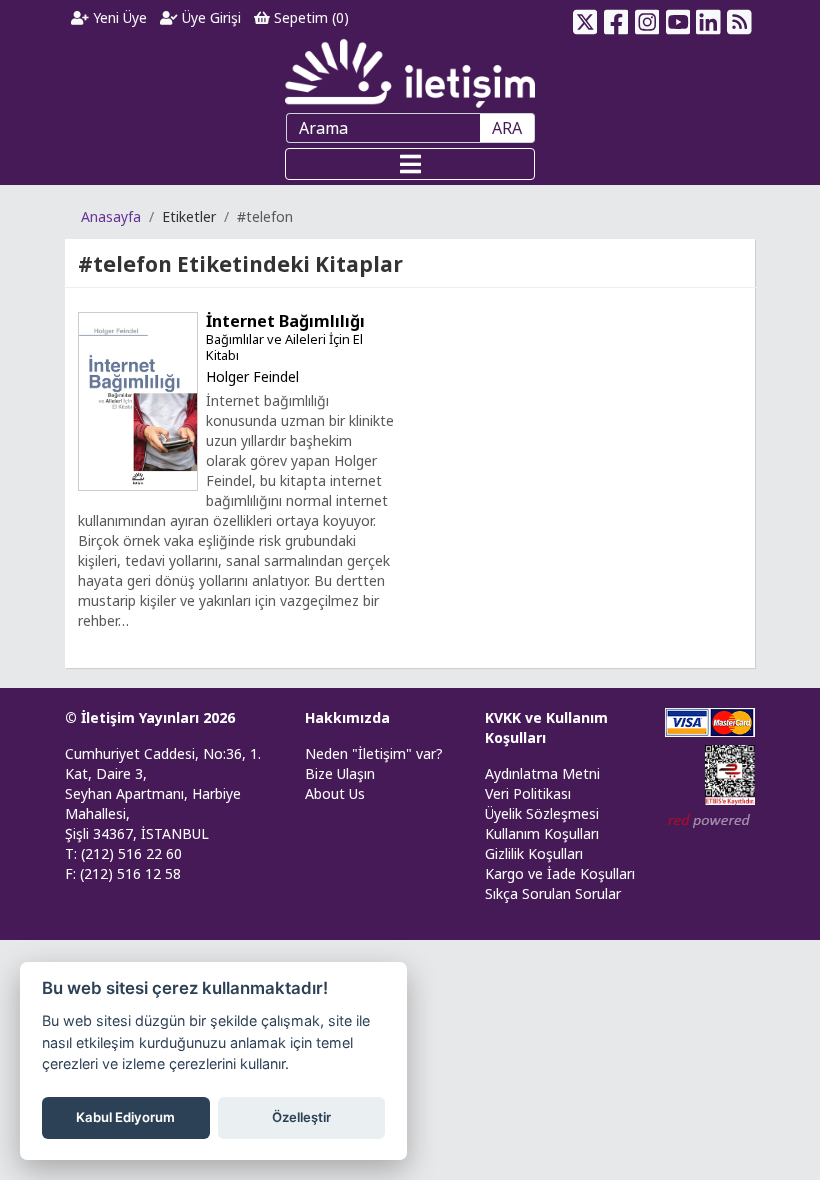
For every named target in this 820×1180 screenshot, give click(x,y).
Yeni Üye (118, 17)
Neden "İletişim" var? (374, 753)
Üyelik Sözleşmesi (542, 813)
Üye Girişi (209, 17)
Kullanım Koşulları (542, 833)
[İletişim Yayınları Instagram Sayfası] (647, 18)
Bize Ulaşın (340, 773)
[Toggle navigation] (410, 164)
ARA (507, 128)
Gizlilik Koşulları (534, 853)
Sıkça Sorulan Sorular (553, 893)
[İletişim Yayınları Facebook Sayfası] (616, 18)
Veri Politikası (528, 793)
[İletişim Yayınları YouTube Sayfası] (677, 18)
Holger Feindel (252, 376)
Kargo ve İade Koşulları (560, 873)
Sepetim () (309, 17)
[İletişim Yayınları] (410, 72)
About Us (335, 793)
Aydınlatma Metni (542, 773)
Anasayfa (111, 216)
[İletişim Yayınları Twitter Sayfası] (585, 18)
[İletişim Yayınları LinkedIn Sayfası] (708, 18)
